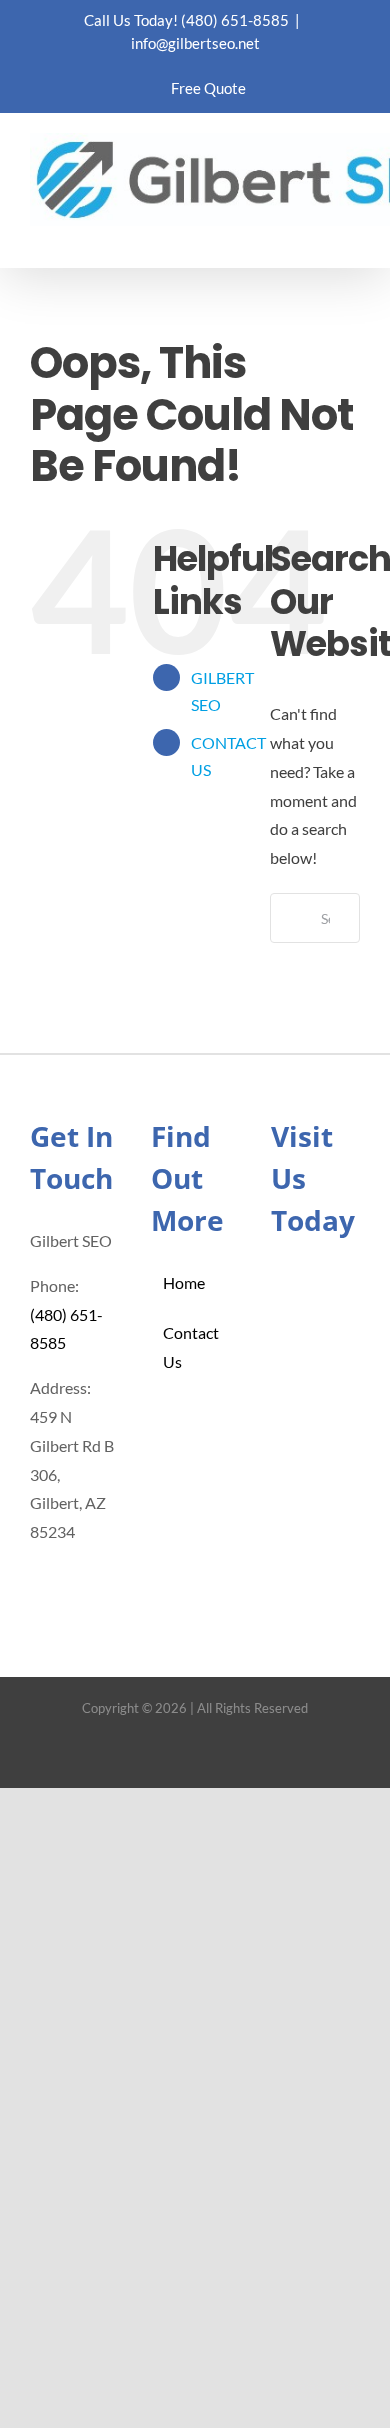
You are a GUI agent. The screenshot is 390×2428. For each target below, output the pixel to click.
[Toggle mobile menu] (352, 236)
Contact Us (191, 1347)
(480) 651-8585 (235, 20)
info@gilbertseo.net (195, 43)
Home (184, 1282)
